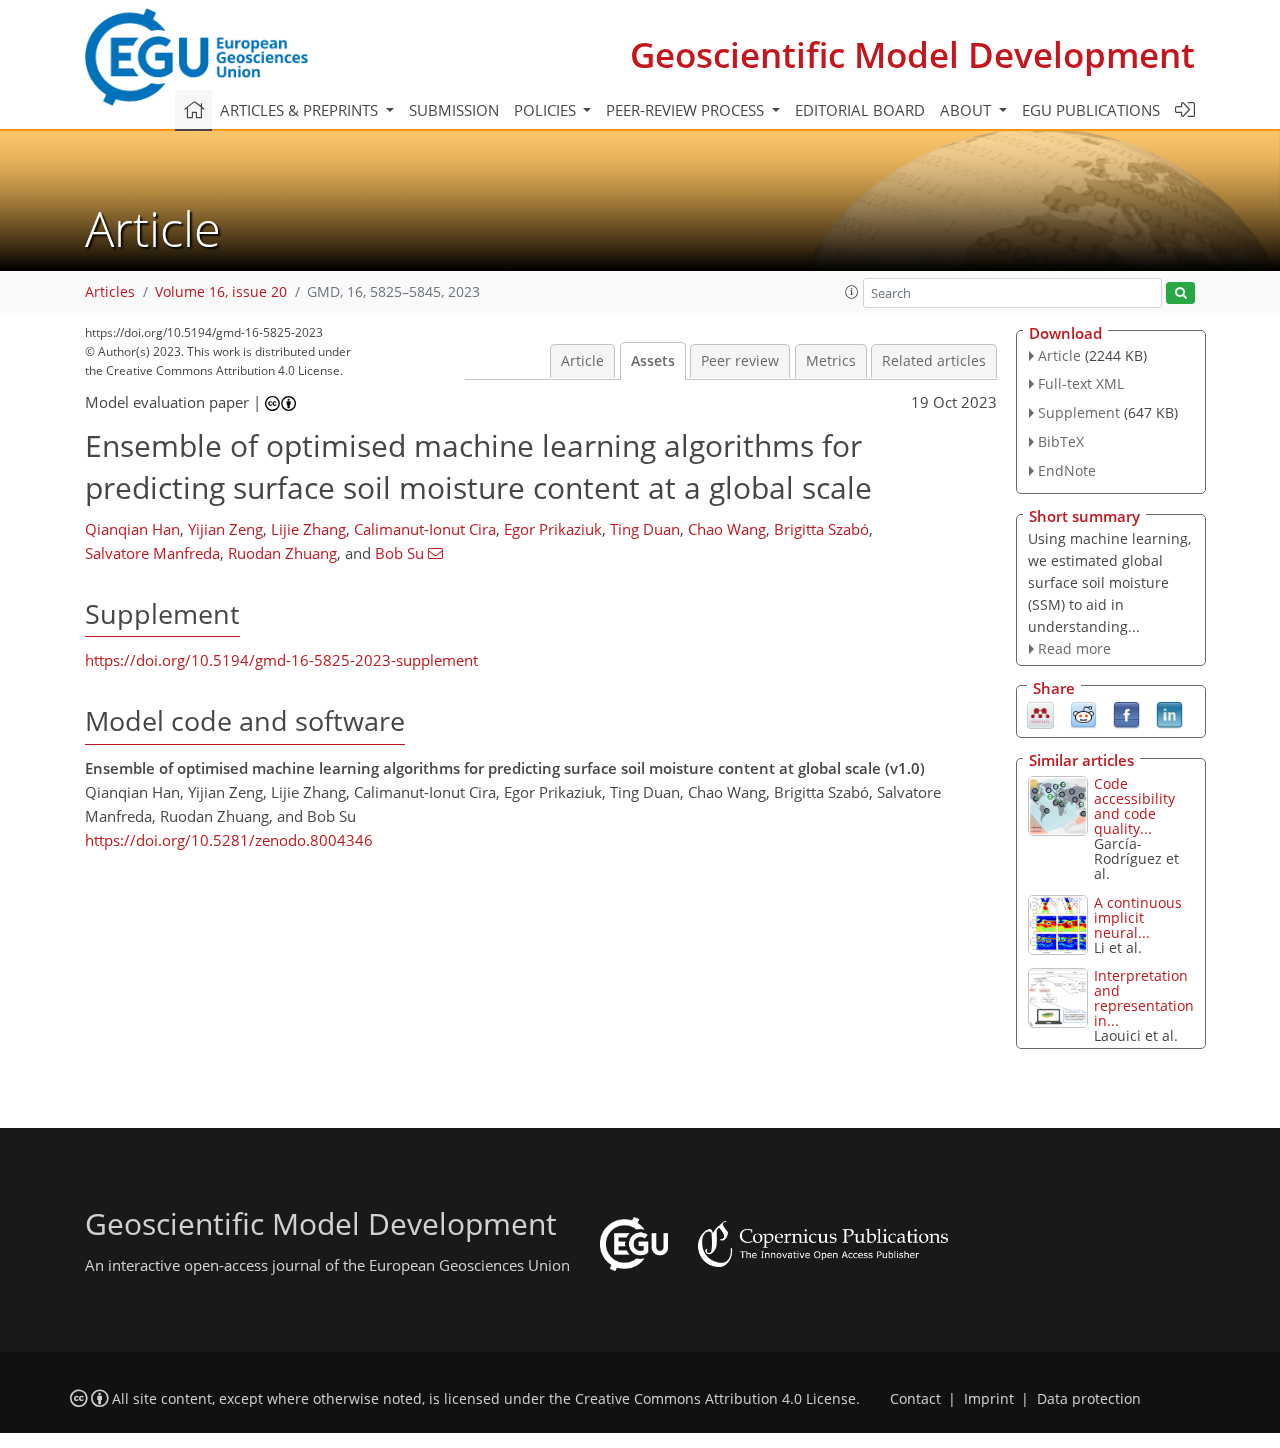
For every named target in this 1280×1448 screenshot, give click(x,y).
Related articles (934, 361)
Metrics (831, 361)
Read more (1074, 648)
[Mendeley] (1040, 714)
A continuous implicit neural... (1138, 917)
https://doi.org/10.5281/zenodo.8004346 (229, 840)
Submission (454, 110)
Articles (110, 292)
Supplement (1079, 412)
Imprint (989, 1399)
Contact (915, 1399)
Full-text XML (1081, 383)
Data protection (1089, 1399)
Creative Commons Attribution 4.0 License (715, 1399)
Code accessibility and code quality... (1134, 806)
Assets (653, 361)
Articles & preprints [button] (301, 110)
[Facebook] (1126, 714)
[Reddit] (1083, 714)
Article (582, 361)
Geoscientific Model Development (912, 54)
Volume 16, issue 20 (221, 292)
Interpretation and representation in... (1144, 998)
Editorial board (860, 110)
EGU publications (1091, 110)
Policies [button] (547, 110)
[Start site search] (1180, 293)
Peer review (740, 361)
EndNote (1067, 470)
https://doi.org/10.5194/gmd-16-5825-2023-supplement (281, 660)
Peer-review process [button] (687, 110)
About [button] (967, 110)
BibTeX (1061, 441)
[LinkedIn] (1169, 714)
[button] (852, 292)
